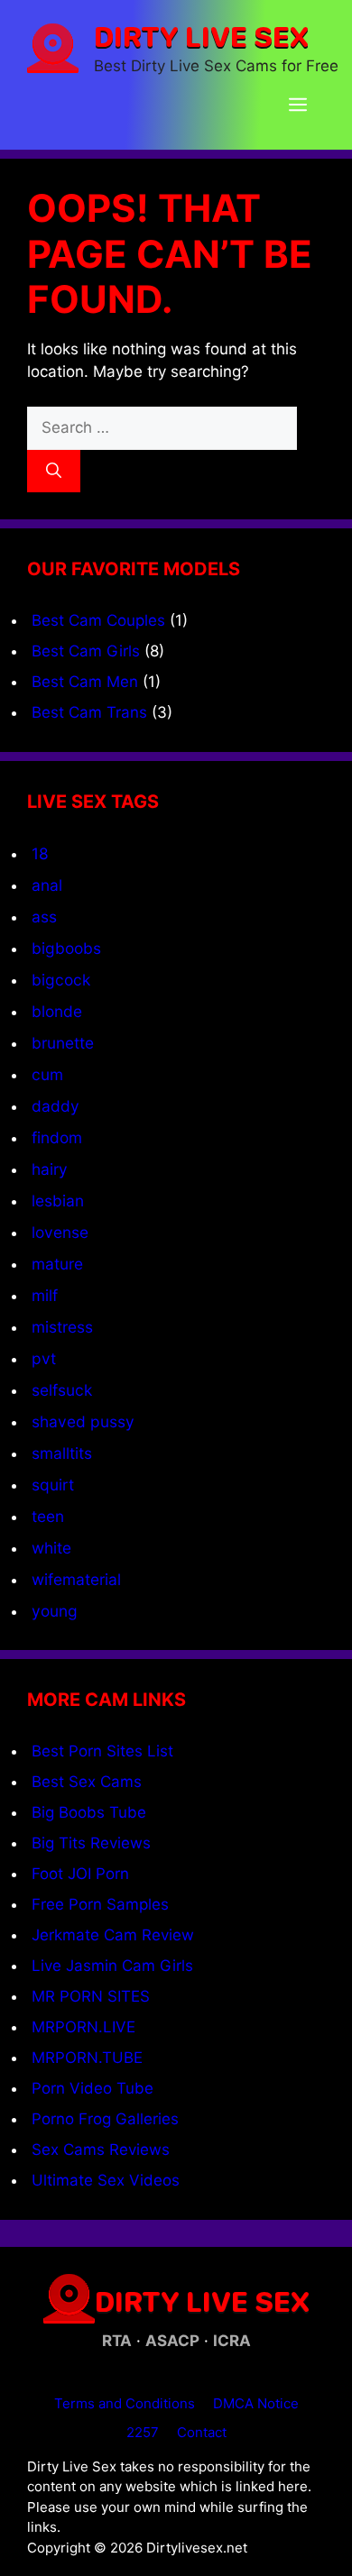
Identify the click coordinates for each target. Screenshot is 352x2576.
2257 (143, 2432)
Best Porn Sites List (102, 1751)
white (51, 1548)
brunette (63, 1043)
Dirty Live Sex (201, 36)
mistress (62, 1327)
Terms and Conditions (125, 2403)
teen (48, 1516)
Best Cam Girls (86, 651)
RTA (117, 2341)
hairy (50, 1169)
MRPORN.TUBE (87, 2058)
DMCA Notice (256, 2403)
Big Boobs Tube (89, 1812)
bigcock (61, 980)
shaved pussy (83, 1421)
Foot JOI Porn (80, 1874)
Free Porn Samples (100, 1904)
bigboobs (66, 948)
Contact (202, 2432)
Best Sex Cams (87, 1782)
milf (45, 1295)
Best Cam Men (85, 682)
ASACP (172, 2341)
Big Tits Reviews (91, 1843)
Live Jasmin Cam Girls (112, 1966)
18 (40, 853)
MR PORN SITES (91, 1996)
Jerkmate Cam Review (113, 1935)
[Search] (54, 472)
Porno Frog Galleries (105, 2119)
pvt (44, 1358)
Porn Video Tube (93, 2088)
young (55, 1611)
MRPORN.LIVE (83, 2027)
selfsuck (62, 1390)
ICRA (232, 2341)
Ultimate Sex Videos (106, 2180)
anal (47, 885)
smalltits (62, 1453)
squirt (53, 1485)
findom (57, 1137)
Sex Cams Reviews (101, 2150)
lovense (60, 1232)
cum (47, 1074)
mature (57, 1264)
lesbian (58, 1201)
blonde (57, 1011)
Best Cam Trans (89, 712)
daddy (56, 1106)
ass (44, 917)
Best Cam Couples (98, 620)
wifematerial (76, 1579)
